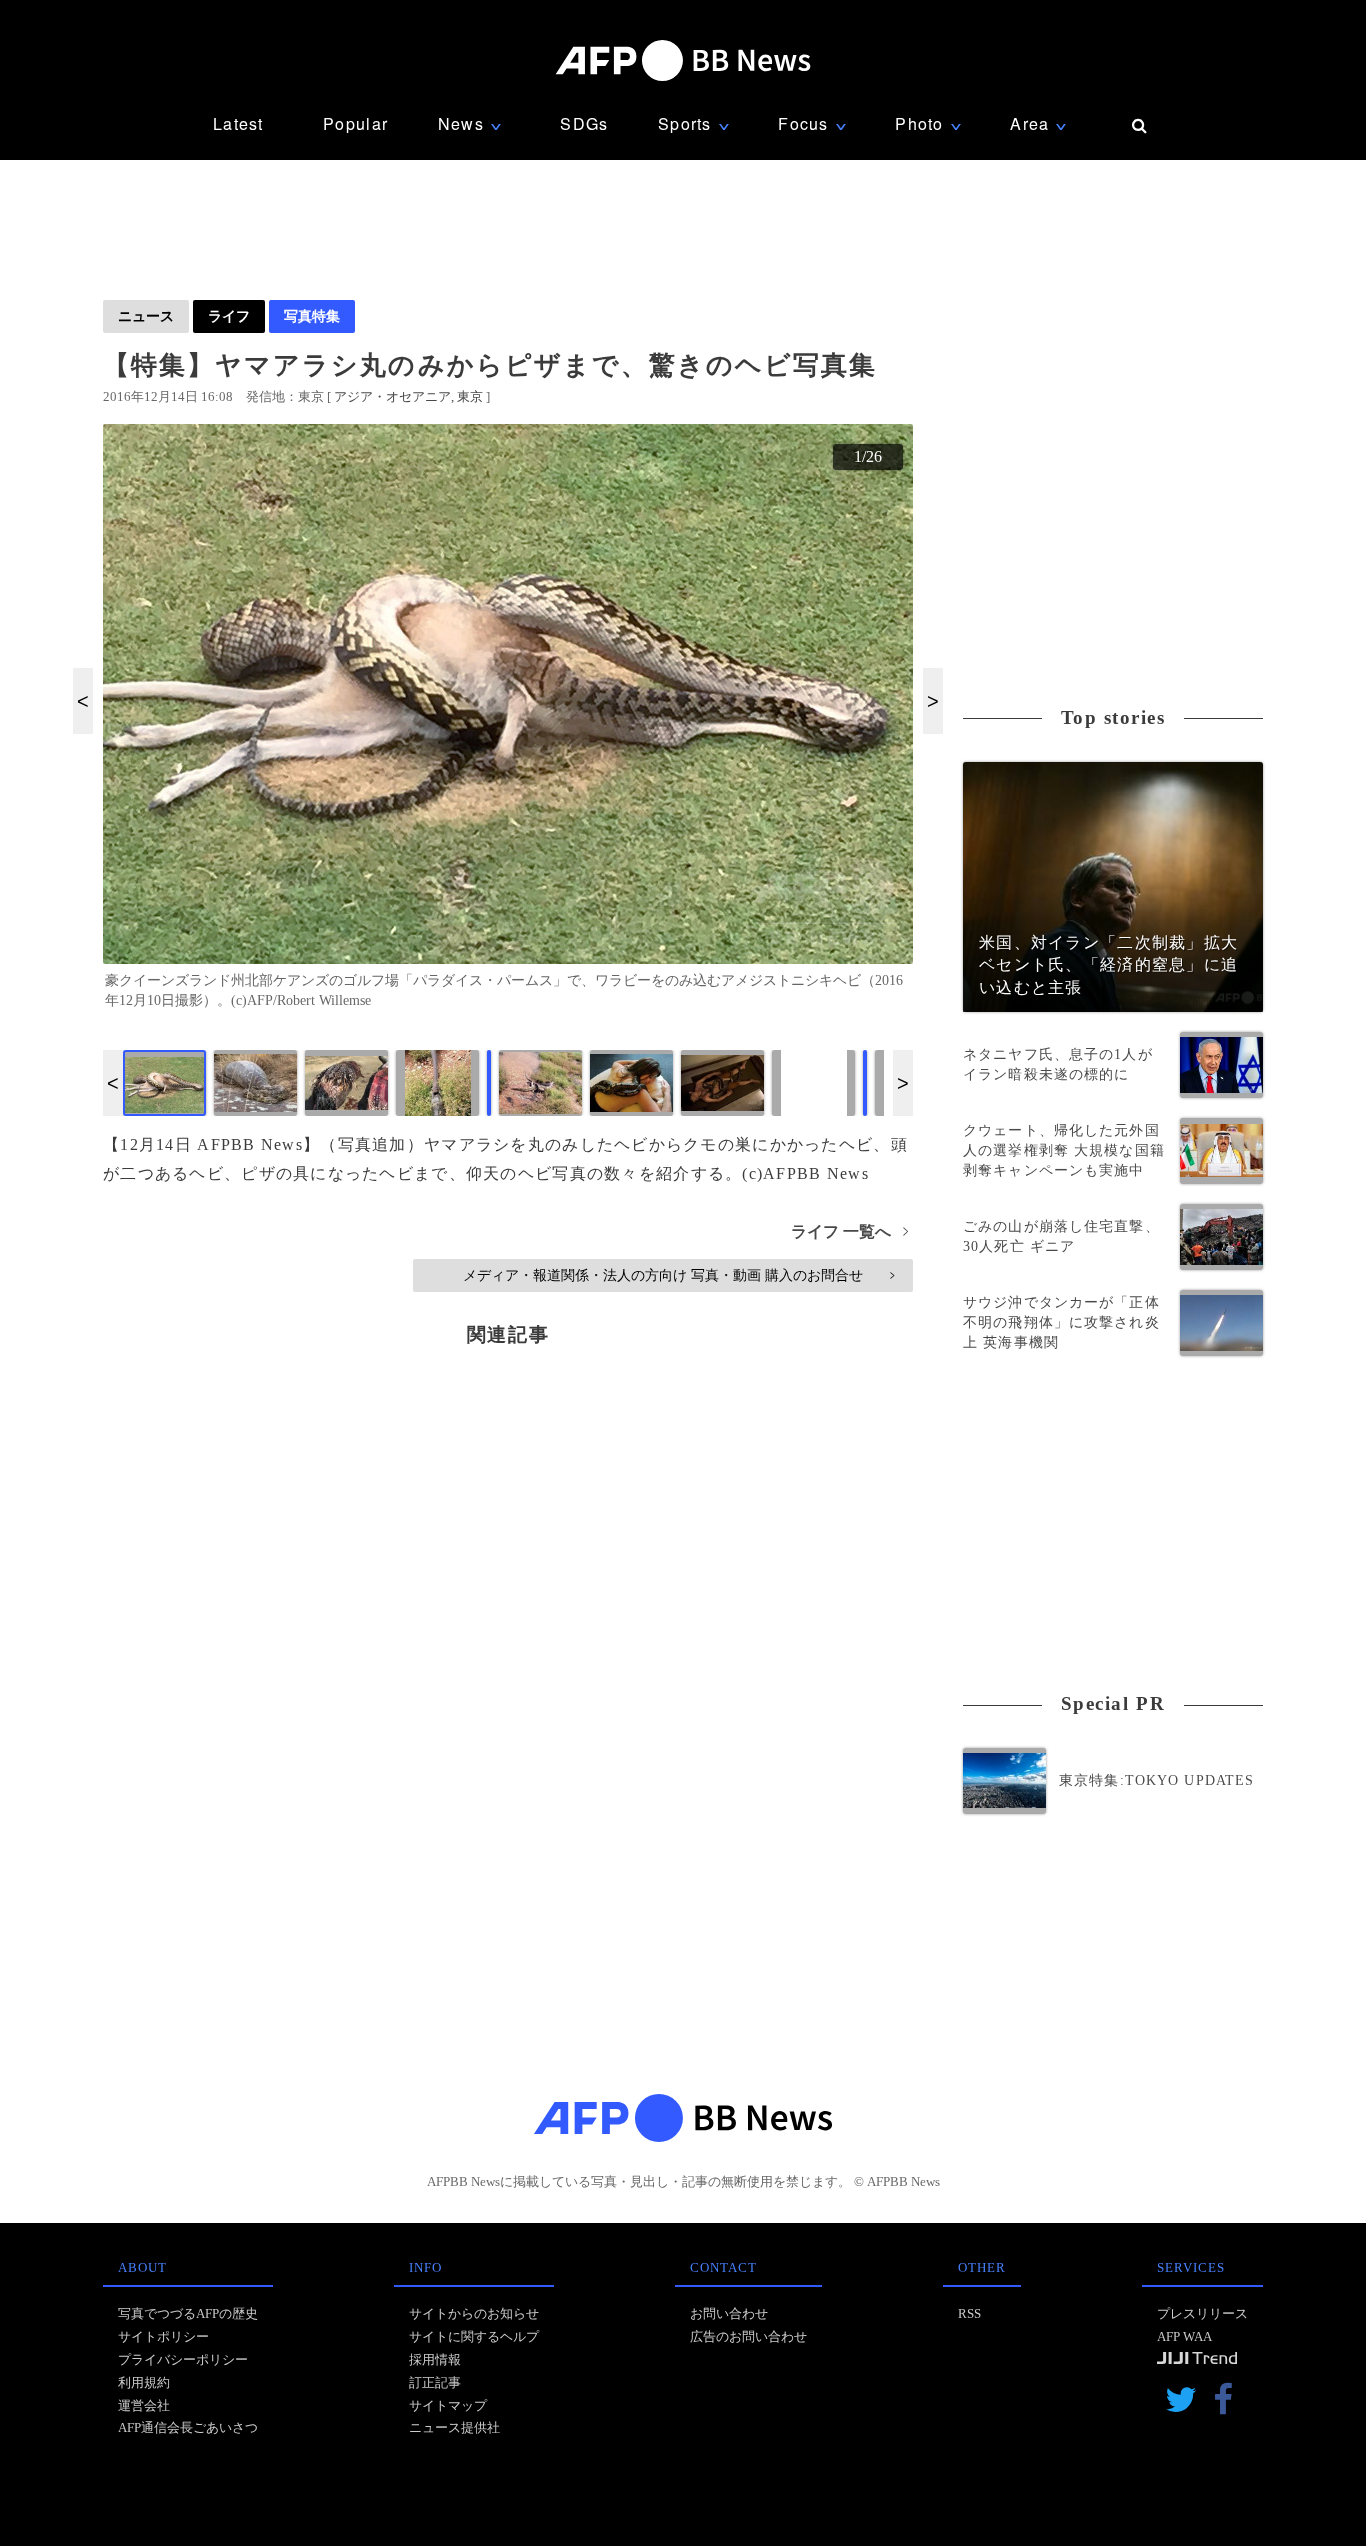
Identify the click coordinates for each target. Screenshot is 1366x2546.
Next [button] (933, 701)
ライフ (229, 316)
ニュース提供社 (454, 2427)
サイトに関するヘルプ (474, 2336)
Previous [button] (83, 701)
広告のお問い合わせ (748, 2336)
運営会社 (144, 2405)
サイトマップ (448, 2405)
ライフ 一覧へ (849, 1231)
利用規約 (144, 2382)
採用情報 (435, 2359)
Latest (238, 123)
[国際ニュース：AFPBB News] (683, 60)
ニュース (146, 316)
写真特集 (312, 316)
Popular (355, 123)
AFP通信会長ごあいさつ (188, 2427)
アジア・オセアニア (392, 396)
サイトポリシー (163, 2336)
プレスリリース (1202, 2313)
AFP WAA (1184, 2336)
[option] (508, 725)
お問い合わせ (729, 2313)
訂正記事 (435, 2382)
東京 (470, 396)
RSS (969, 2313)
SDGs (584, 123)
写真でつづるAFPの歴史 (188, 2313)
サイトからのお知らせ (474, 2313)
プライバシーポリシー (183, 2359)
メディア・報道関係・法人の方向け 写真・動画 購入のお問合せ (678, 1275)
